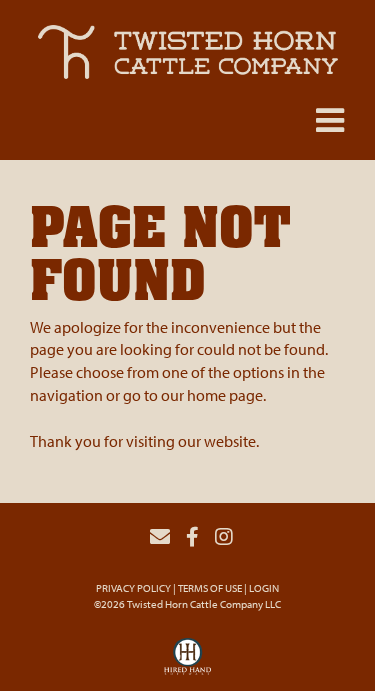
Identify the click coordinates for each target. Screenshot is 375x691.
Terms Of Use (210, 588)
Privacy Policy (133, 588)
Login (264, 588)
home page (225, 395)
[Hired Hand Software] (188, 662)
